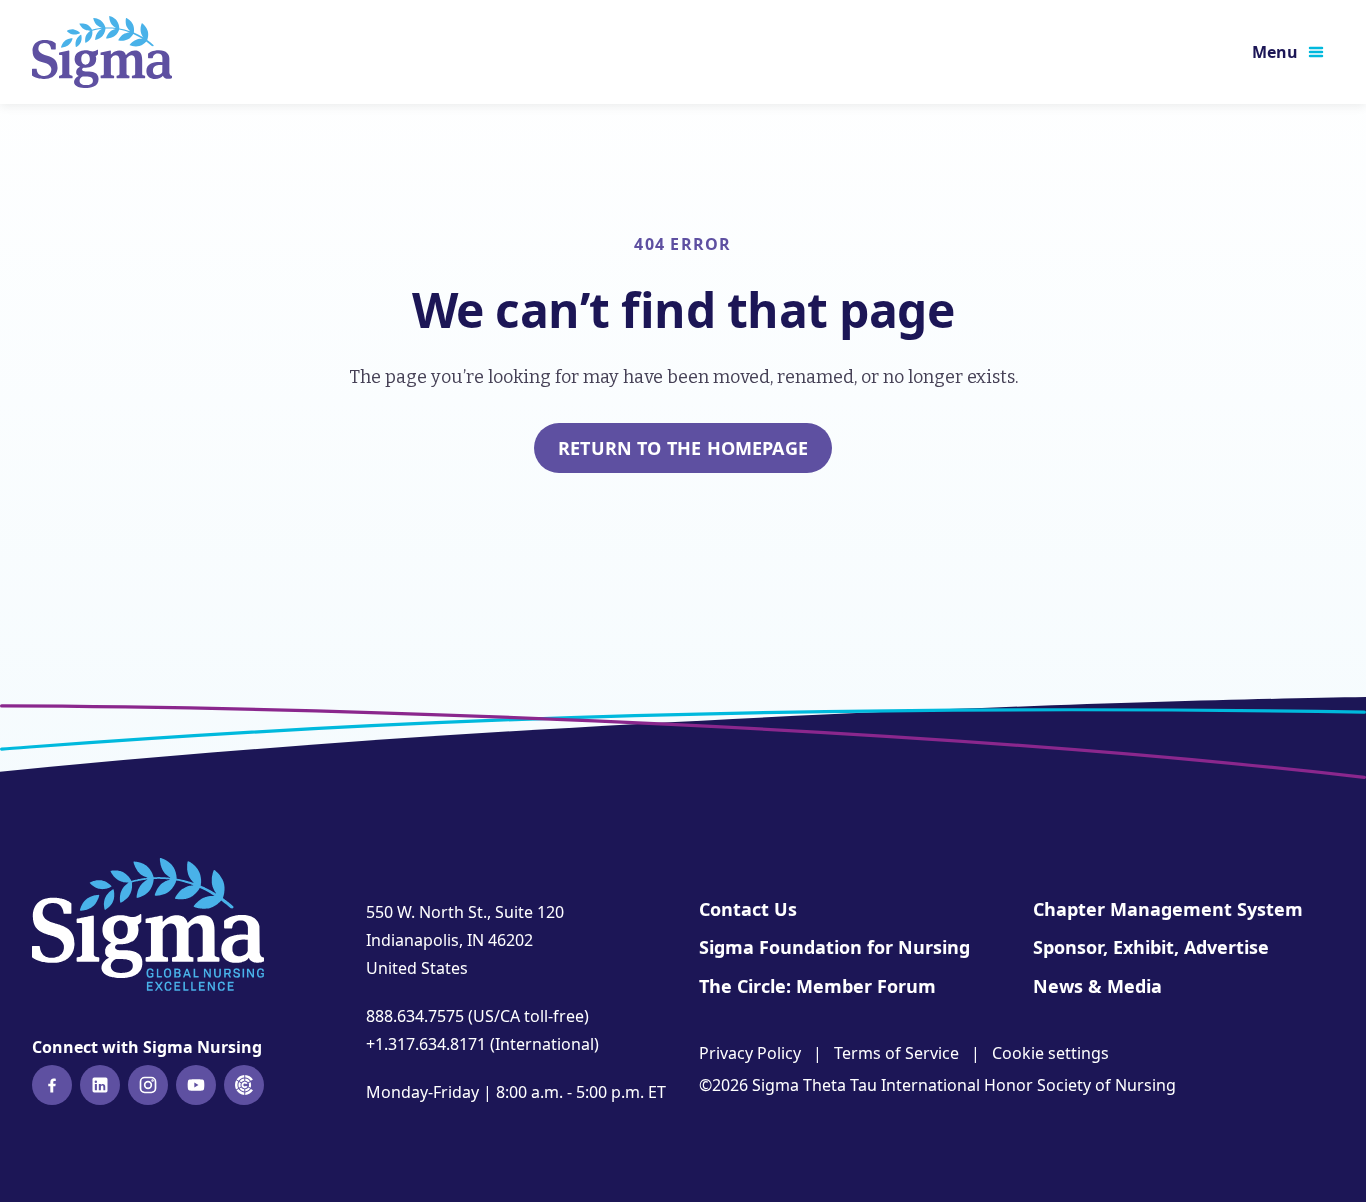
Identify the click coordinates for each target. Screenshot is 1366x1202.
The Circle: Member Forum (817, 986)
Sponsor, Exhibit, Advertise (1151, 947)
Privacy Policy (750, 1053)
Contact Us (748, 909)
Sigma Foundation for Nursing (834, 947)
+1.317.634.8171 (426, 1044)
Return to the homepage (683, 448)
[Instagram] (148, 1085)
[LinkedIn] (100, 1085)
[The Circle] (244, 1085)
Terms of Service (896, 1053)
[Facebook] (52, 1085)
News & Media (1097, 986)
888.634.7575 (415, 1016)
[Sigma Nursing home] (102, 52)
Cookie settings (1050, 1053)
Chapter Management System (1168, 909)
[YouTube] (196, 1085)
